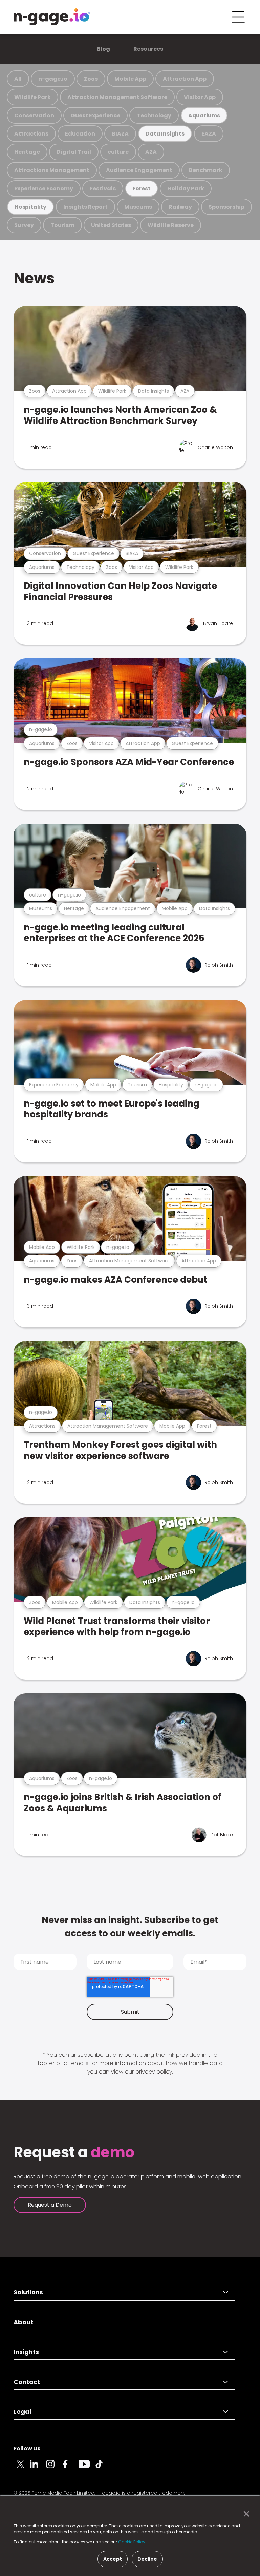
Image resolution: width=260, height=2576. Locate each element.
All (18, 79)
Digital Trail (74, 152)
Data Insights (165, 134)
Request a (74, 2152)
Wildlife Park (32, 97)
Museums (138, 207)
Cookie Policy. (132, 2542)
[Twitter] (22, 2468)
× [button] (245, 2514)
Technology (154, 115)
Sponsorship (226, 207)
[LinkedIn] (38, 2468)
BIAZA (120, 134)
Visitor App (200, 97)
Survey (24, 225)
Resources (148, 49)
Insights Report (85, 207)
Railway (180, 207)
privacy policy (154, 2072)
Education (80, 134)
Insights (26, 2352)
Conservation (34, 115)
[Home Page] (52, 17)
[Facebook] (70, 2468)
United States (111, 225)
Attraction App (185, 79)
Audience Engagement (139, 170)
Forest (142, 189)
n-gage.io (53, 79)
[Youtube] (87, 2468)
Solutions (28, 2292)
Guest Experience (95, 115)
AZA (151, 152)
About (23, 2322)
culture (118, 152)
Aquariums (204, 115)
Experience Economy (44, 189)
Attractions (31, 134)
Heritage (27, 152)
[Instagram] (54, 2468)
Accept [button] (113, 2559)
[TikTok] (103, 2468)
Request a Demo (50, 2205)
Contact (27, 2382)
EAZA (209, 134)
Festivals (103, 189)
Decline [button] (147, 2559)
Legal (22, 2412)
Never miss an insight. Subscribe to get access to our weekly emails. (130, 1927)
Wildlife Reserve (171, 225)
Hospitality (30, 207)
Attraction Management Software (117, 97)
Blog (103, 49)
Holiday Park (186, 189)
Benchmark (206, 170)
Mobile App (130, 79)
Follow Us (27, 2448)
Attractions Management (52, 170)
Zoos (91, 79)
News (34, 278)
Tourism (62, 225)
